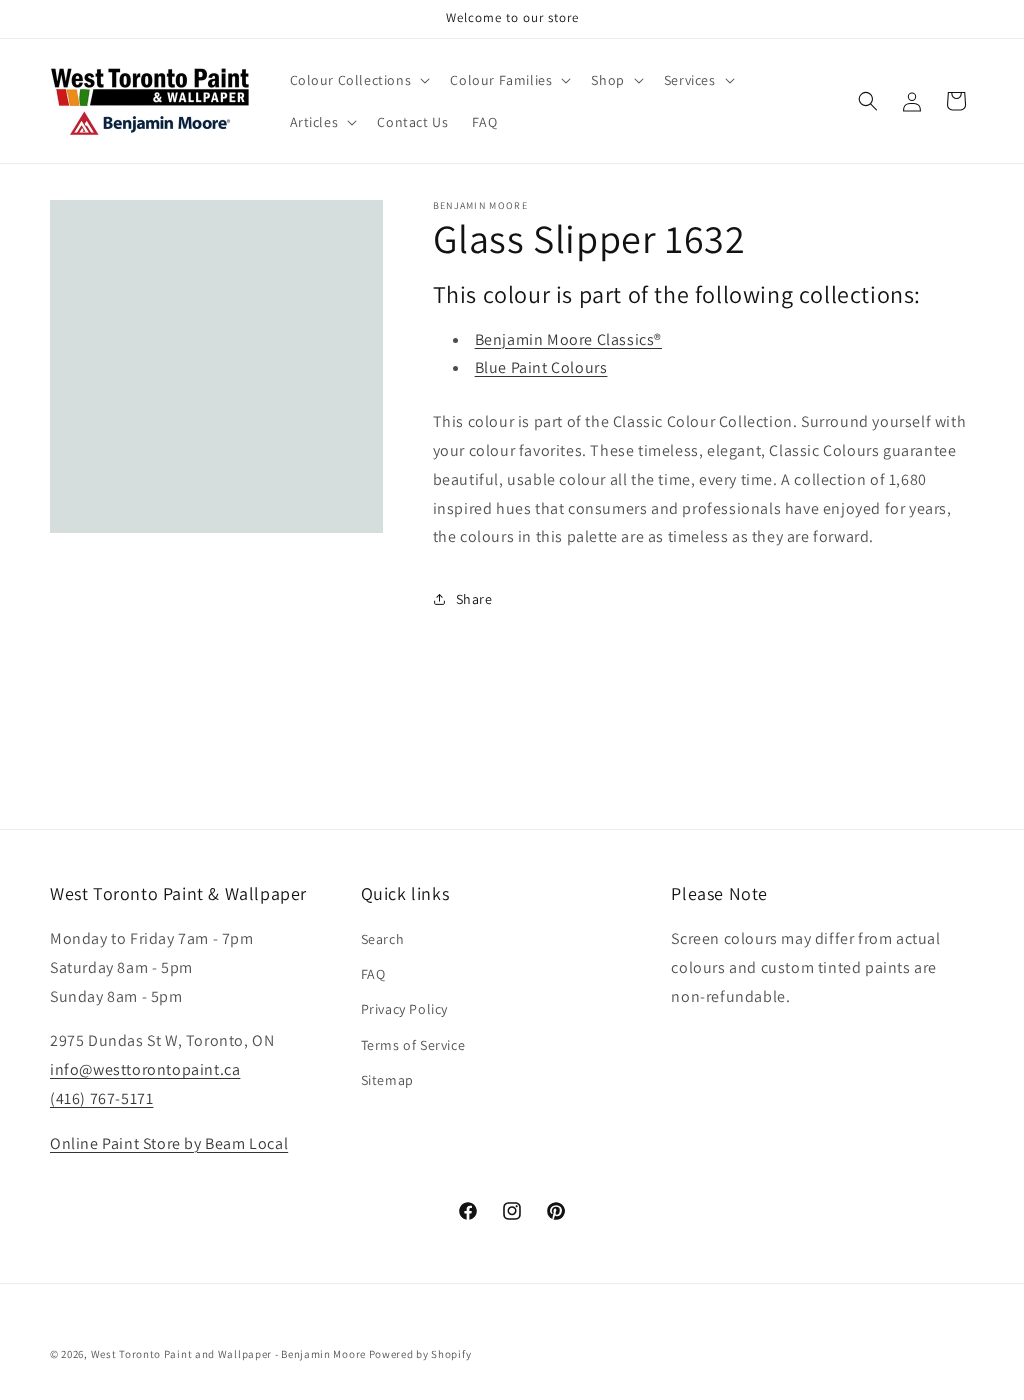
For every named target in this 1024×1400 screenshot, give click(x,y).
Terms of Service (413, 1045)
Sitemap (387, 1080)
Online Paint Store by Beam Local (169, 1143)
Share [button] (474, 599)
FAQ (373, 974)
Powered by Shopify (420, 1354)
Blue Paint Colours (541, 367)
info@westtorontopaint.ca (145, 1069)
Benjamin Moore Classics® (568, 339)
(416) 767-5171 (101, 1098)
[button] (358, 80)
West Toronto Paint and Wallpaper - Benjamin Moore (228, 1354)
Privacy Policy (404, 1009)
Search (383, 939)
